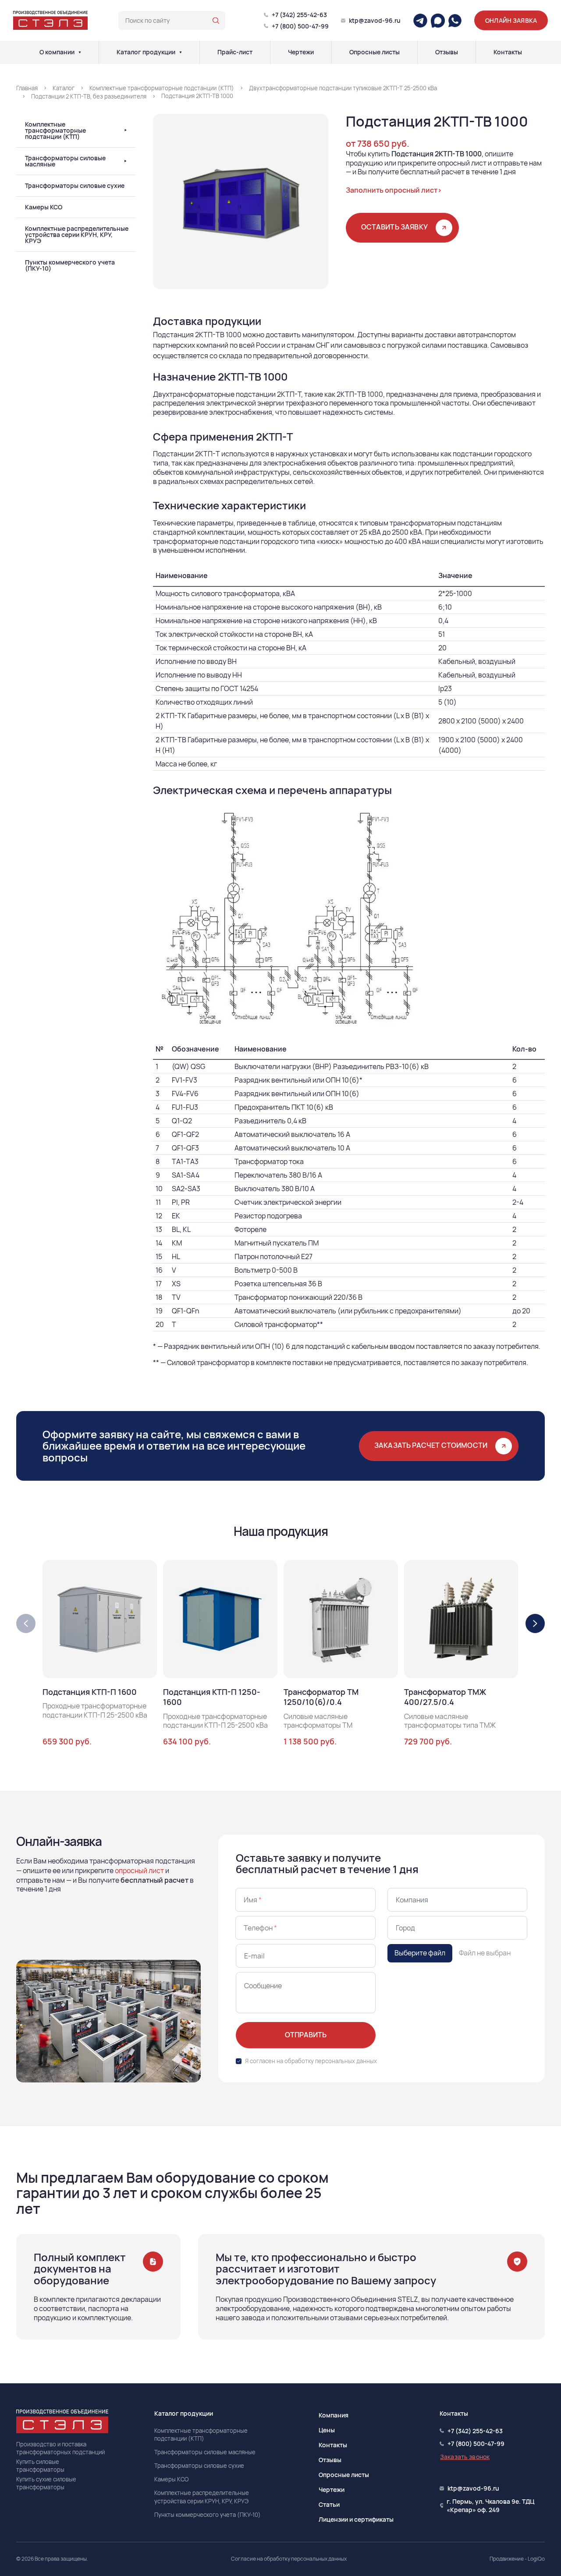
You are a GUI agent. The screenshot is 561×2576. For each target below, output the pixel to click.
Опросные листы (375, 52)
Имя (253, 1900)
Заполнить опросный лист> (394, 190)
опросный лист (139, 1870)
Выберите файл (420, 1953)
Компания (334, 2415)
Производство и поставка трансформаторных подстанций (60, 2448)
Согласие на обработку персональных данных (289, 2559)
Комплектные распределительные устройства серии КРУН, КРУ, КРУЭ (77, 235)
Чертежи (301, 52)
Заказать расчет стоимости (431, 1445)
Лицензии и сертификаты (356, 2519)
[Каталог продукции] (181, 52)
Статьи (329, 2504)
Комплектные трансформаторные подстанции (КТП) (55, 131)
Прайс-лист (235, 52)
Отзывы (447, 52)
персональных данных (346, 2061)
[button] (535, 1623)
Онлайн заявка (511, 20)
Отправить (306, 2035)
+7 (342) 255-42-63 (299, 15)
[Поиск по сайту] (216, 21)
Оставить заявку (394, 227)
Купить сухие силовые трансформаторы (46, 2483)
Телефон (260, 1928)
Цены (327, 2430)
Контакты (508, 52)
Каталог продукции (146, 52)
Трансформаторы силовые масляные (65, 161)
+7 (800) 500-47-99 (300, 26)
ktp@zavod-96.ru (375, 20)
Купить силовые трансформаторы (40, 2466)
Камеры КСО (44, 207)
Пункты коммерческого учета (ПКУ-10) (70, 265)
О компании (57, 52)
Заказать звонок (465, 2457)
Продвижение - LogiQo (517, 2559)
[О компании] (80, 52)
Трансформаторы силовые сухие (75, 186)
